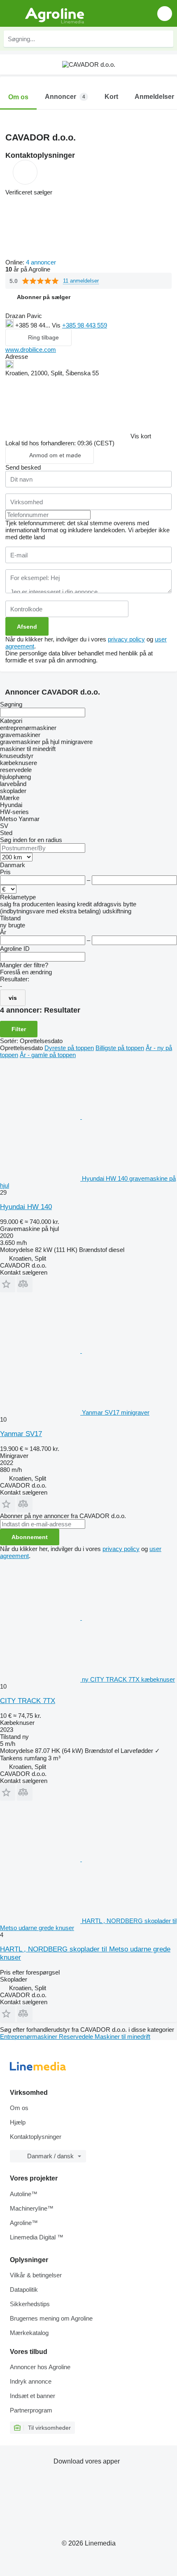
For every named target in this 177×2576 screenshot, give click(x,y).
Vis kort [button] (141, 436)
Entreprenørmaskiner (29, 2037)
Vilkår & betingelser (36, 2275)
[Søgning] (165, 39)
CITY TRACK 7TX (28, 1701)
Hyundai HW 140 (26, 1207)
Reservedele (77, 2037)
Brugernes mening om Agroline (51, 2318)
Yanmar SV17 (21, 1434)
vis (13, 998)
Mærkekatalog (29, 2333)
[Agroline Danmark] (53, 13)
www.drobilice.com (31, 350)
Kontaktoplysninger (36, 2137)
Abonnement (30, 1537)
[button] (165, 13)
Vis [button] (57, 325)
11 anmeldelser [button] (81, 281)
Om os (19, 2108)
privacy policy (126, 639)
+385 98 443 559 (85, 325)
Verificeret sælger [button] (29, 192)
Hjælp (18, 2122)
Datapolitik (24, 2289)
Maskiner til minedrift (122, 2037)
